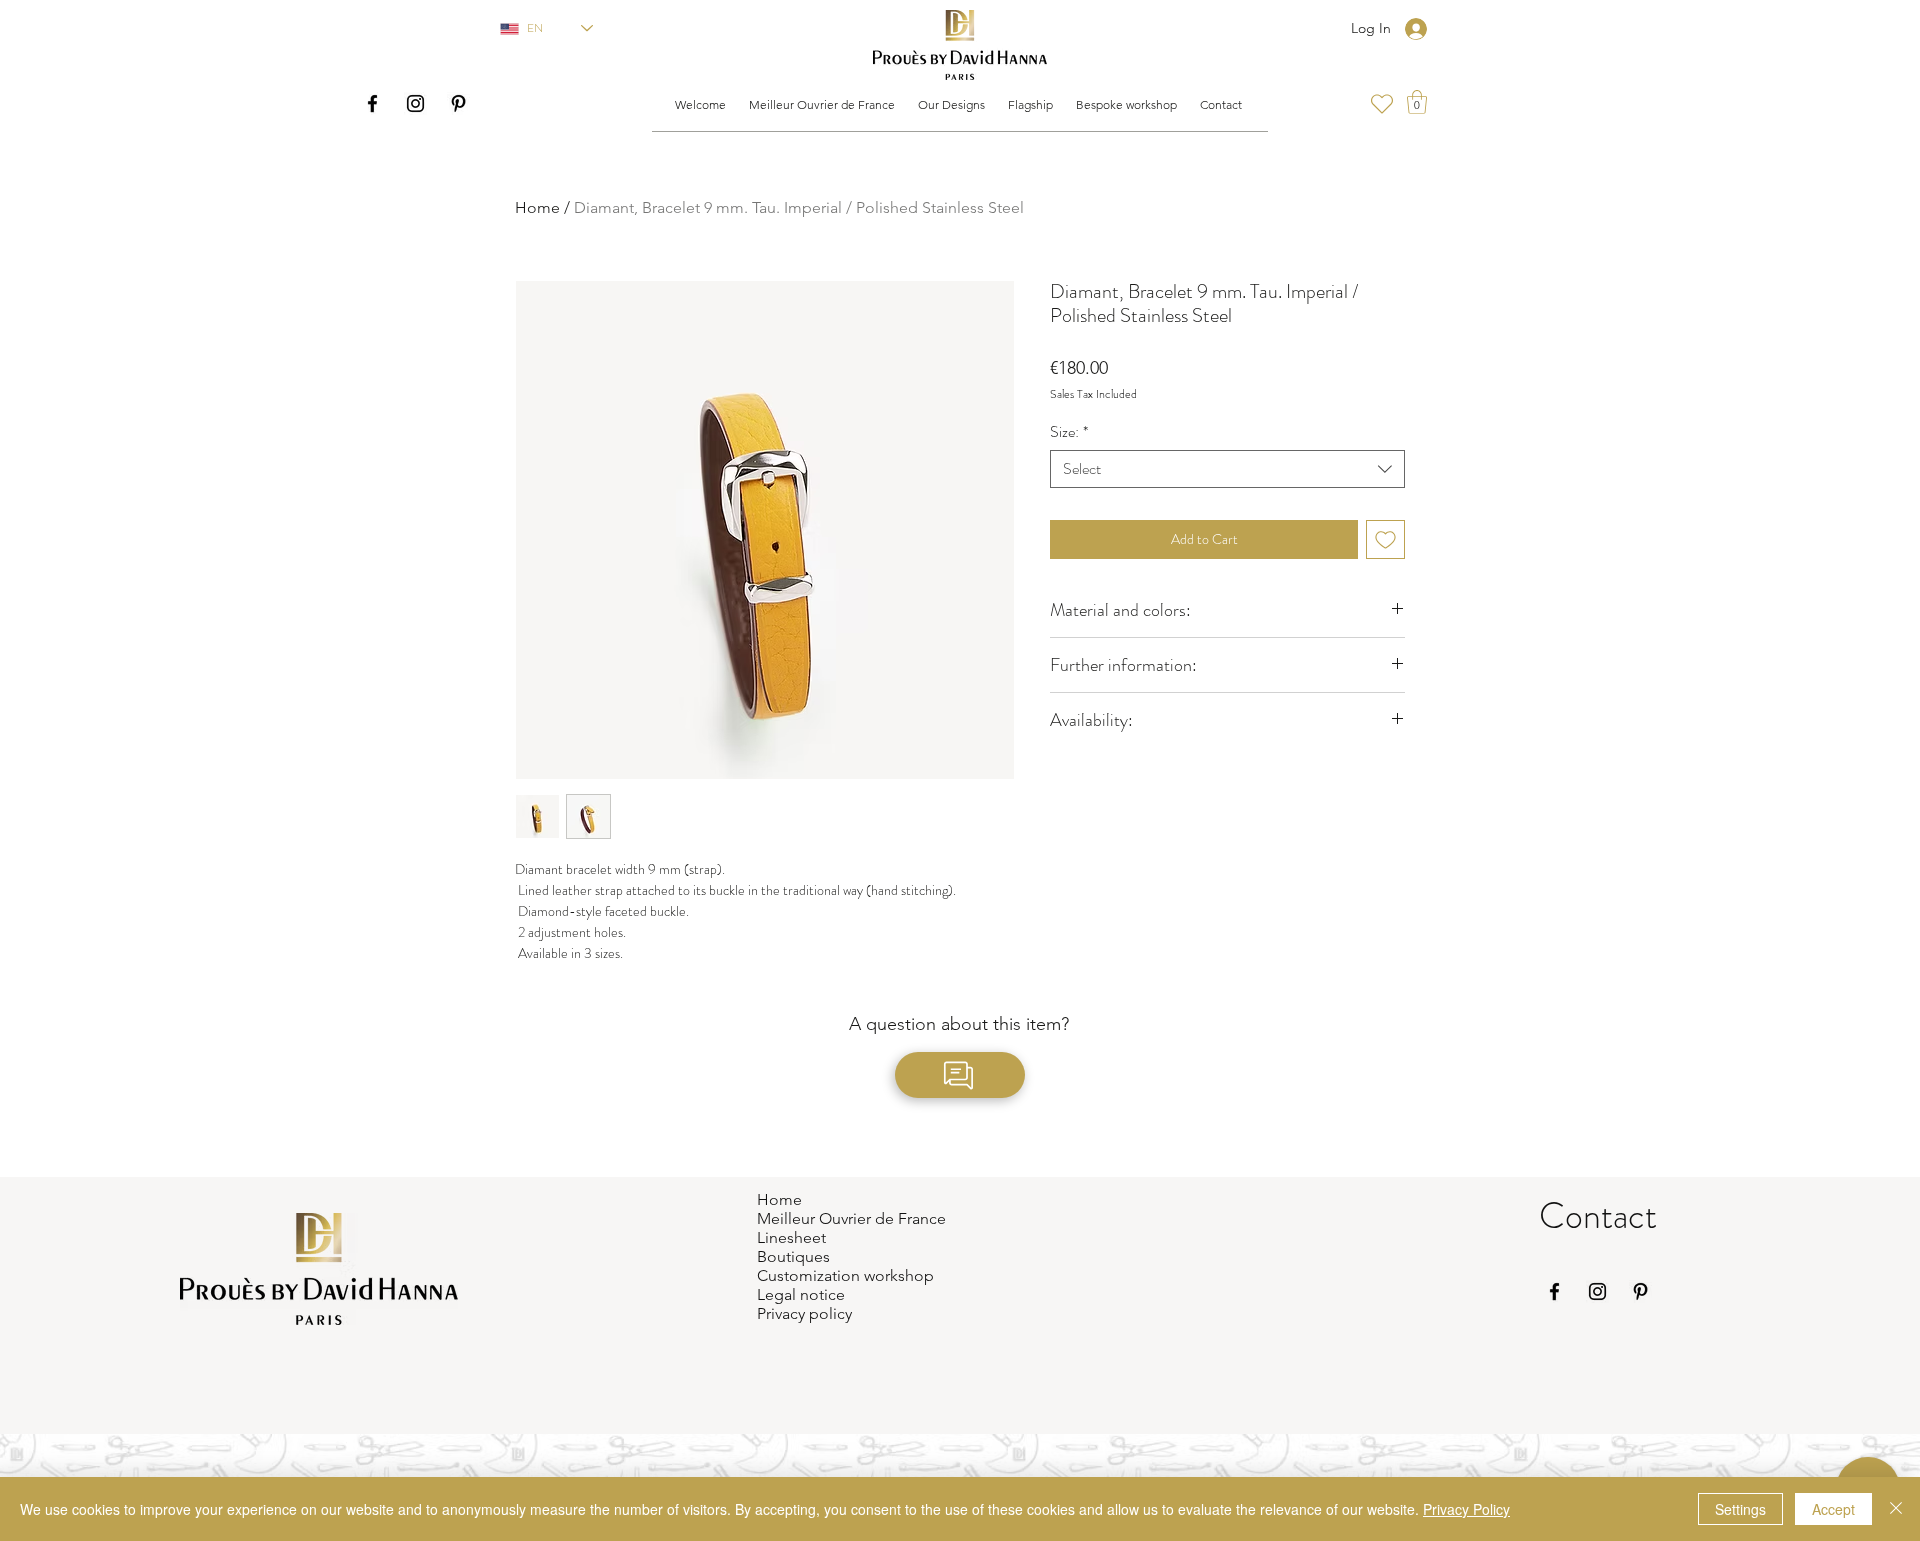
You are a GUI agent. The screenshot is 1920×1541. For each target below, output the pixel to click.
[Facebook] (372, 103)
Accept (1833, 1509)
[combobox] (1227, 469)
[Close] (1896, 1509)
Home (537, 207)
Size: (1069, 432)
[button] (821, 105)
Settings (1740, 1509)
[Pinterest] (458, 103)
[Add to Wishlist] (1385, 539)
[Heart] (1381, 104)
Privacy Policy (1466, 1509)
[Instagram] (415, 103)
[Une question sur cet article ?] (960, 1075)
